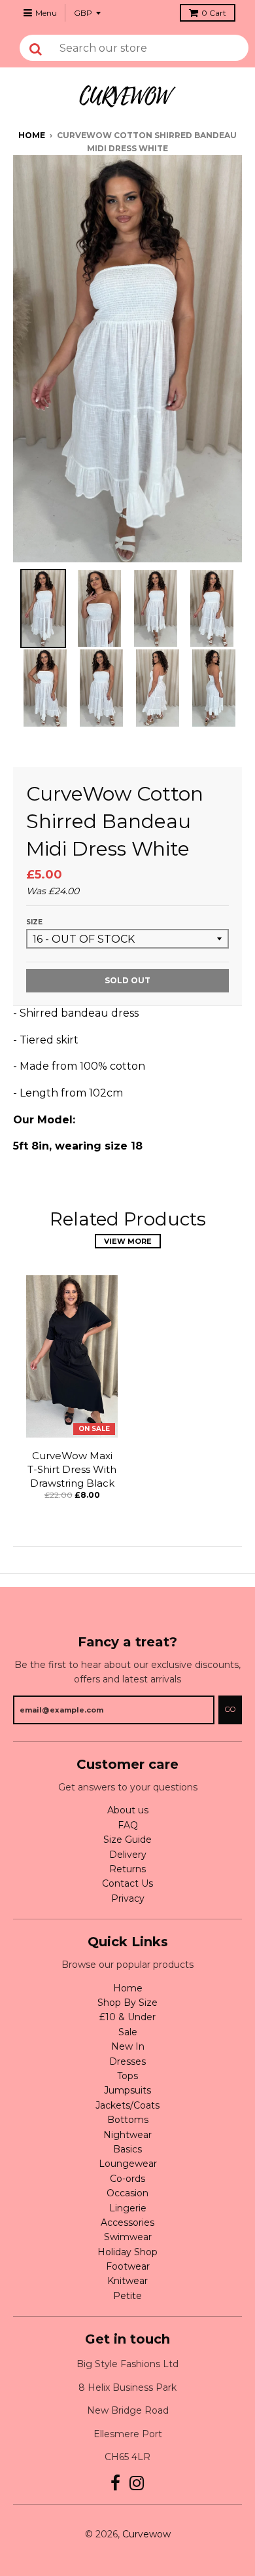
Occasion (127, 2193)
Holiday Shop (127, 2252)
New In (128, 2046)
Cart (214, 13)
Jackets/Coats (127, 2105)
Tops (127, 2076)
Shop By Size (127, 2003)
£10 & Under (127, 2017)
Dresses (127, 2061)
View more (128, 1241)
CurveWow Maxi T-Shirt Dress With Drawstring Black (72, 1469)
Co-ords (127, 2179)
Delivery (128, 1855)
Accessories (127, 2222)
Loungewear (128, 2164)
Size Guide (127, 1840)
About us (128, 1810)
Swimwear (128, 2237)
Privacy (128, 1898)
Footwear (128, 2266)
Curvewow (146, 2534)
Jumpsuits (127, 2090)
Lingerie (128, 2208)
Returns (127, 1869)
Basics (127, 2149)
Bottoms (128, 2120)
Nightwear (127, 2135)
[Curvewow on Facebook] (115, 2483)
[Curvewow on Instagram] (137, 2483)
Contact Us (127, 1883)
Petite (127, 2296)
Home (32, 135)
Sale (128, 2032)
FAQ (128, 1825)
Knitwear (127, 2281)
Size (34, 922)
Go (230, 1709)
